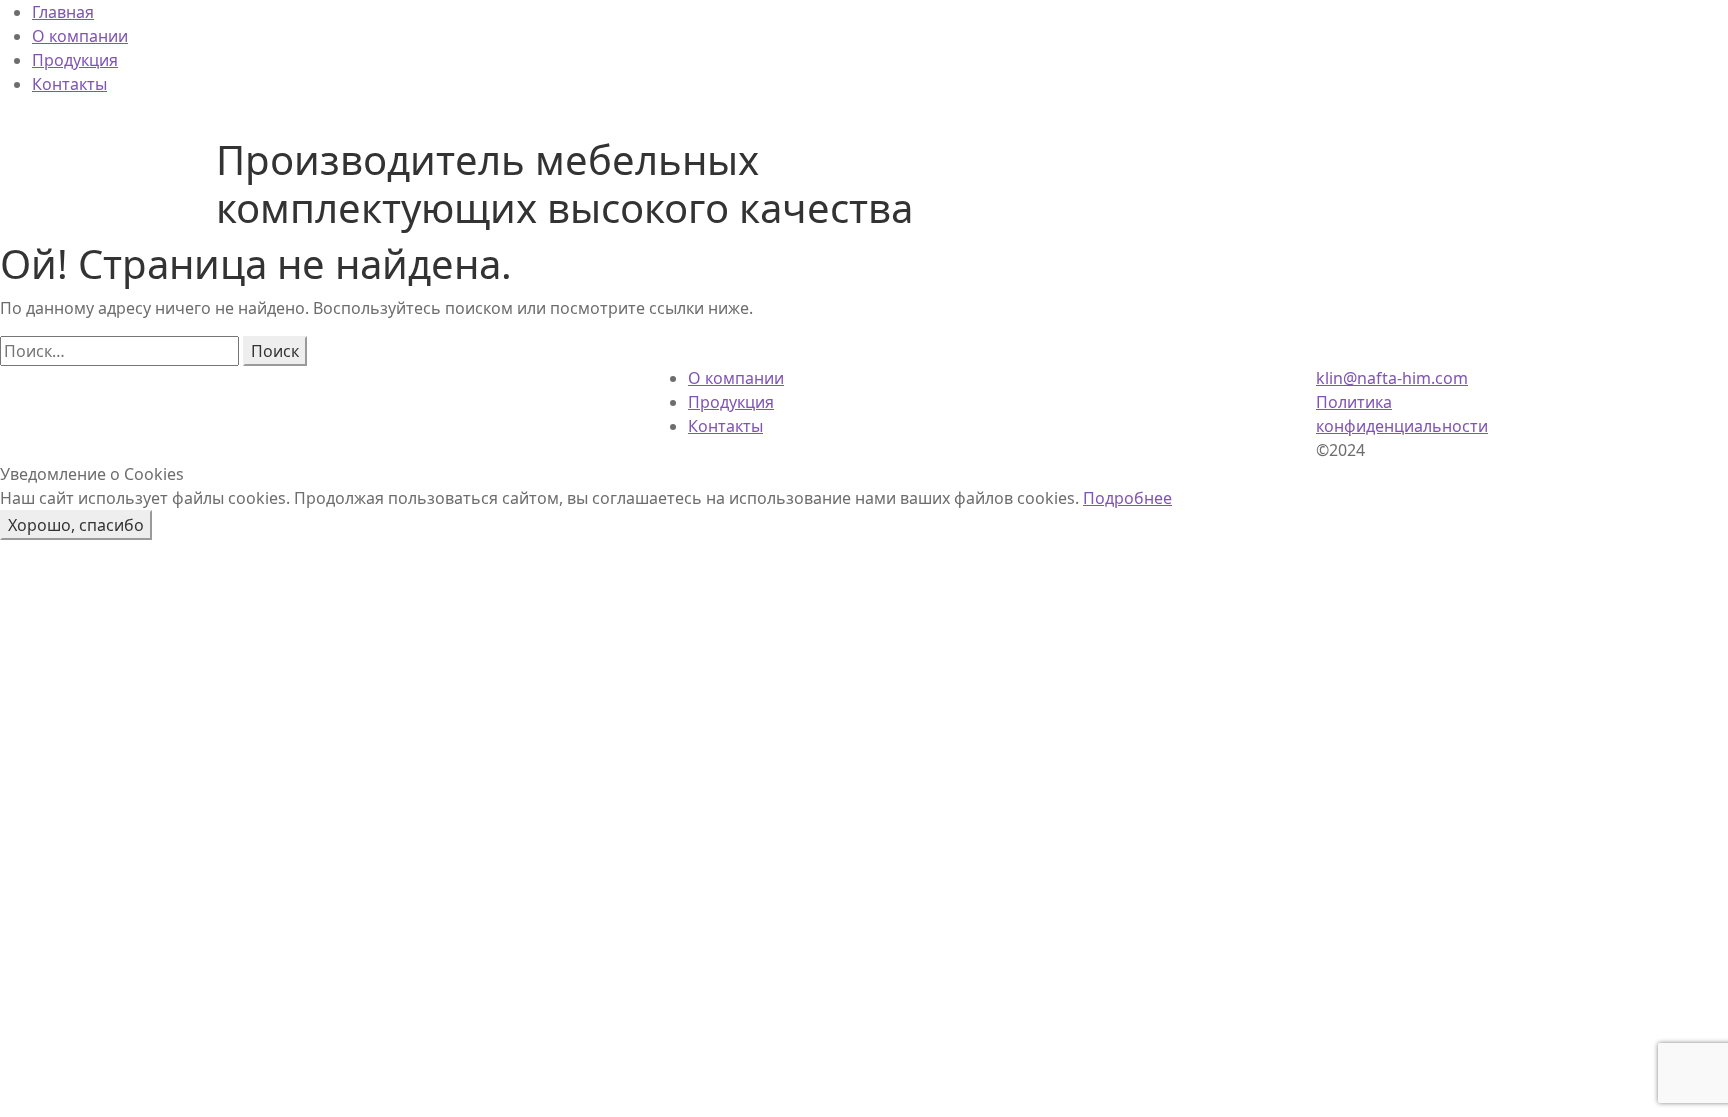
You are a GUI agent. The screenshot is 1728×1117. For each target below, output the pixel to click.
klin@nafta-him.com (1392, 378)
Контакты (69, 84)
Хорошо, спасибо (76, 525)
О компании (80, 36)
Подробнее (1127, 498)
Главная (63, 12)
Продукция (75, 60)
